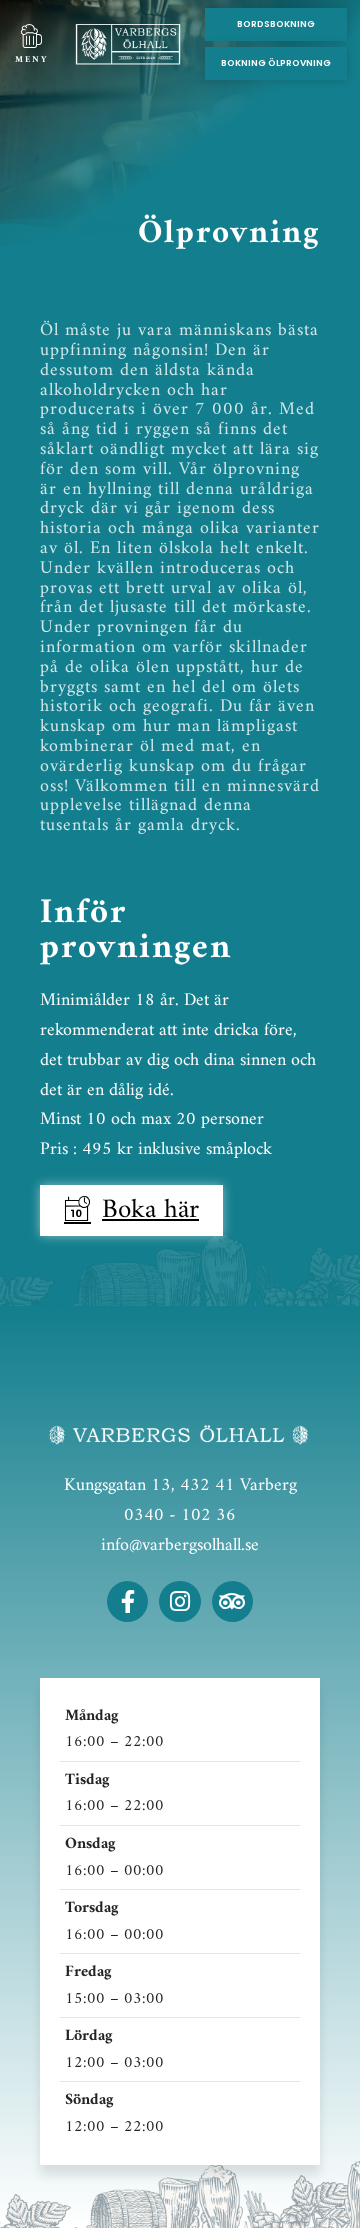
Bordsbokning (276, 24)
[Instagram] (179, 1601)
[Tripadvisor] (232, 1601)
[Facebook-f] (127, 1601)
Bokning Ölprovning (276, 63)
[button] (31, 37)
